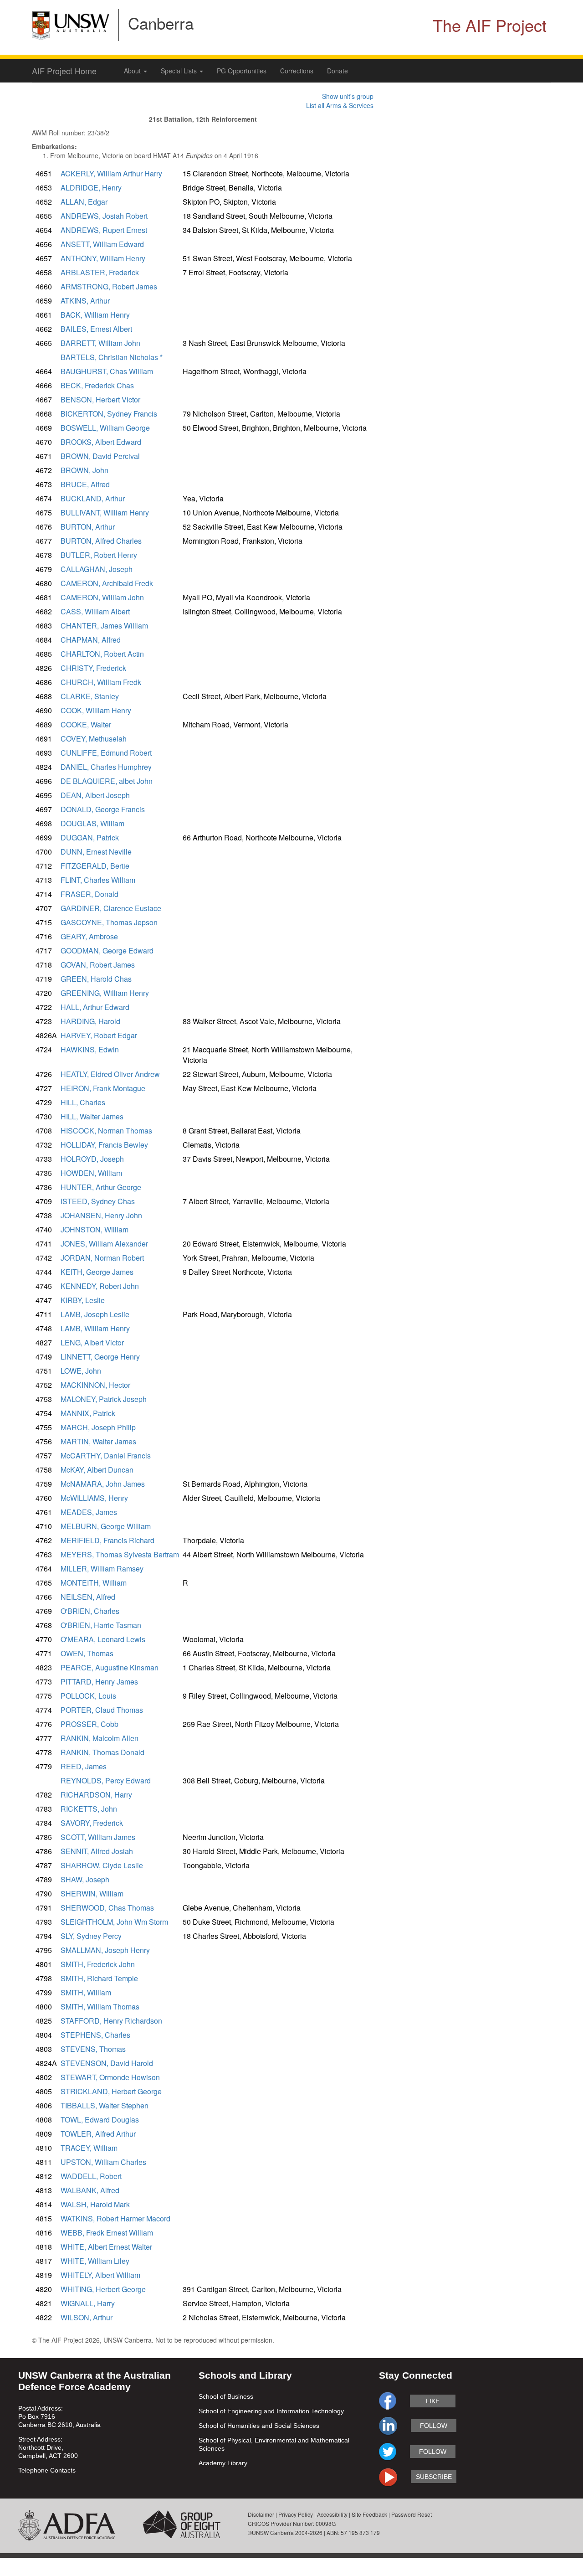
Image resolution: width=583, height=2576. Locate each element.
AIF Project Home (64, 71)
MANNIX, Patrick (88, 1413)
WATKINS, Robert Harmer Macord (115, 2218)
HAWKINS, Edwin (90, 1049)
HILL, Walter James (92, 1116)
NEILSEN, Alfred (88, 1597)
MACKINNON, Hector (95, 1385)
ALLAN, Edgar (84, 202)
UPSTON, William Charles (103, 2162)
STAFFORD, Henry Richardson (111, 2021)
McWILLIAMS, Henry (94, 1498)
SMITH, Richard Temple (99, 1978)
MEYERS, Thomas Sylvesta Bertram (120, 1554)
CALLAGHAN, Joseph (97, 569)
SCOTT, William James (98, 1837)
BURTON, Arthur (88, 527)
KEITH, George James (97, 1272)
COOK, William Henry (96, 710)
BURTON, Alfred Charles (101, 541)
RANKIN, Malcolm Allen (100, 1738)
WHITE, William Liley (95, 2261)
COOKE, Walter (86, 724)
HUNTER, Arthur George (101, 1187)
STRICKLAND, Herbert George (111, 2091)
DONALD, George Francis (103, 809)
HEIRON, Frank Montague (103, 1088)
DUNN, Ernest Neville (96, 852)
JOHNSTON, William (95, 1229)
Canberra (161, 23)
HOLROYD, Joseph (92, 1159)
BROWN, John (84, 470)
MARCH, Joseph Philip (98, 1427)
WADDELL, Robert (91, 2176)
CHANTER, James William (104, 626)
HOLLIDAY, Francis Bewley (104, 1145)
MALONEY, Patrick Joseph (104, 1399)
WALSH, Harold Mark (95, 2204)
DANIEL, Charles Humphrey (106, 767)
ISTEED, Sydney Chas (98, 1201)
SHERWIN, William (92, 1893)
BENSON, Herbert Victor (100, 399)
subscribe (434, 2477)
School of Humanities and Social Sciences (259, 2426)
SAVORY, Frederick (92, 1823)
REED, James (84, 1766)
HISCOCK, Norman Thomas (106, 1131)
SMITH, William (86, 1992)
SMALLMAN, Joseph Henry (105, 1950)
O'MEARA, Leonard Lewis (103, 1639)
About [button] (133, 71)
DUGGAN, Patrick (90, 837)
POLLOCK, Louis (88, 1696)
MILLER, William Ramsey (102, 1569)
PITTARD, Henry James (99, 1682)
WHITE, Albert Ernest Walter (106, 2247)
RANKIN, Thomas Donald (102, 1752)
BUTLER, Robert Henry (99, 555)
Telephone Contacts (47, 2470)
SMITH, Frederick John (98, 1964)
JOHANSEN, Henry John (101, 1215)
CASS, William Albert (95, 611)
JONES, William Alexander (104, 1244)
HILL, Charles (83, 1102)
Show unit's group (348, 96)
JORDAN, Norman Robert (102, 1258)
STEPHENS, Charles (95, 2035)
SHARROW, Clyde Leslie (102, 1865)
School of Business (226, 2396)
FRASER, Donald (89, 894)
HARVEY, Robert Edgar (99, 1035)
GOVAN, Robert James (98, 965)
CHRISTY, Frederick (93, 668)
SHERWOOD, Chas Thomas (107, 1908)
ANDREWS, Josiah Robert (104, 216)
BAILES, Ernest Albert (96, 329)
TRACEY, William (89, 2148)
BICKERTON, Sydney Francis (109, 414)
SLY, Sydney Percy (91, 1936)
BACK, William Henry (95, 315)
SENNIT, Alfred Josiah (97, 1851)
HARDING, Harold (90, 1021)
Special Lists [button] (180, 71)
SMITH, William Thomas (100, 2007)
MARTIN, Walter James (98, 1441)
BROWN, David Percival (100, 456)
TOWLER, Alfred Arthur (98, 2134)
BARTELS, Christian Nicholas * (112, 357)
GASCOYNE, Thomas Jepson (109, 922)
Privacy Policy (296, 2514)
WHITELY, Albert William (100, 2275)
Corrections (297, 71)
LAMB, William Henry (95, 1328)
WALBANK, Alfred (90, 2190)
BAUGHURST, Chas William (107, 371)
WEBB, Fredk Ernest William (107, 2233)
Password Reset (412, 2514)
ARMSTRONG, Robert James (109, 286)
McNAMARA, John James (103, 1484)
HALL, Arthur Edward (95, 1007)
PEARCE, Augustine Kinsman (110, 1667)
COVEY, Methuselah (94, 739)
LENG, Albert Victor (92, 1342)
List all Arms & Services (340, 105)
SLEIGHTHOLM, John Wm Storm (114, 1922)
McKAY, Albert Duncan (97, 1470)
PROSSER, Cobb (89, 1724)
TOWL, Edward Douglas (100, 2120)
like (433, 2401)
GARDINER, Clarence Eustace (111, 908)
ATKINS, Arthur (85, 301)
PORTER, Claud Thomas (102, 1710)
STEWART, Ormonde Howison (110, 2077)
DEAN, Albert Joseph (95, 795)
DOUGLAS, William (92, 823)
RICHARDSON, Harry (96, 1795)
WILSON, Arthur (87, 2317)
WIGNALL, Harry (88, 2303)
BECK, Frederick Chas (97, 385)
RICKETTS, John (89, 1809)
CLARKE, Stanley (90, 696)
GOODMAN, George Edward (107, 951)
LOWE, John (81, 1371)
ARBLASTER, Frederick (100, 272)
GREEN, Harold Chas (96, 979)
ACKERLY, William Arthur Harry (111, 173)
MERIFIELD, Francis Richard (107, 1540)
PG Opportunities (242, 71)
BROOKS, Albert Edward (101, 442)
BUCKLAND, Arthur (93, 498)
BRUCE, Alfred (85, 484)
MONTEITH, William (94, 1583)
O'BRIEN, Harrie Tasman (101, 1625)
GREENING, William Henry (105, 993)
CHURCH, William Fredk (101, 682)
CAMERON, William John (102, 597)
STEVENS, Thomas (93, 2049)
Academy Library (223, 2463)
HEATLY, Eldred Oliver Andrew (110, 1074)
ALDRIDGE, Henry (91, 188)
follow (434, 2426)
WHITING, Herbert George (103, 2289)
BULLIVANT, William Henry (105, 513)
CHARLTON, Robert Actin (102, 654)
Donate (338, 71)
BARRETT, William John (100, 343)
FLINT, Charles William (98, 880)
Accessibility (332, 2514)
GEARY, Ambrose (89, 936)
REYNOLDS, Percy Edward (106, 1780)
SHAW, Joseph (85, 1879)
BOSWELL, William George (105, 428)
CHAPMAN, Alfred (91, 640)
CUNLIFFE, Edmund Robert (106, 753)
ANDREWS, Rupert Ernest (104, 230)
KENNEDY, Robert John (100, 1286)
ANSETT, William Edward (102, 244)
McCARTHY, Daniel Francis (106, 1455)
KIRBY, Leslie (83, 1300)
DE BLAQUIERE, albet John (107, 781)
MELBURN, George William (106, 1526)
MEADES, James (89, 1512)
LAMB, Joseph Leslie (95, 1314)
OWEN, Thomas (87, 1653)
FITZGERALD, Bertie (95, 866)
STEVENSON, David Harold (107, 2063)
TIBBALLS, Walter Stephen (105, 2105)
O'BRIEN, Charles (90, 1611)
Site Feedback (369, 2514)
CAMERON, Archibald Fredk (107, 583)
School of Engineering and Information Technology (271, 2411)
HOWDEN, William (91, 1173)
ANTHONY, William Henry (103, 258)
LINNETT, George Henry (100, 1357)
